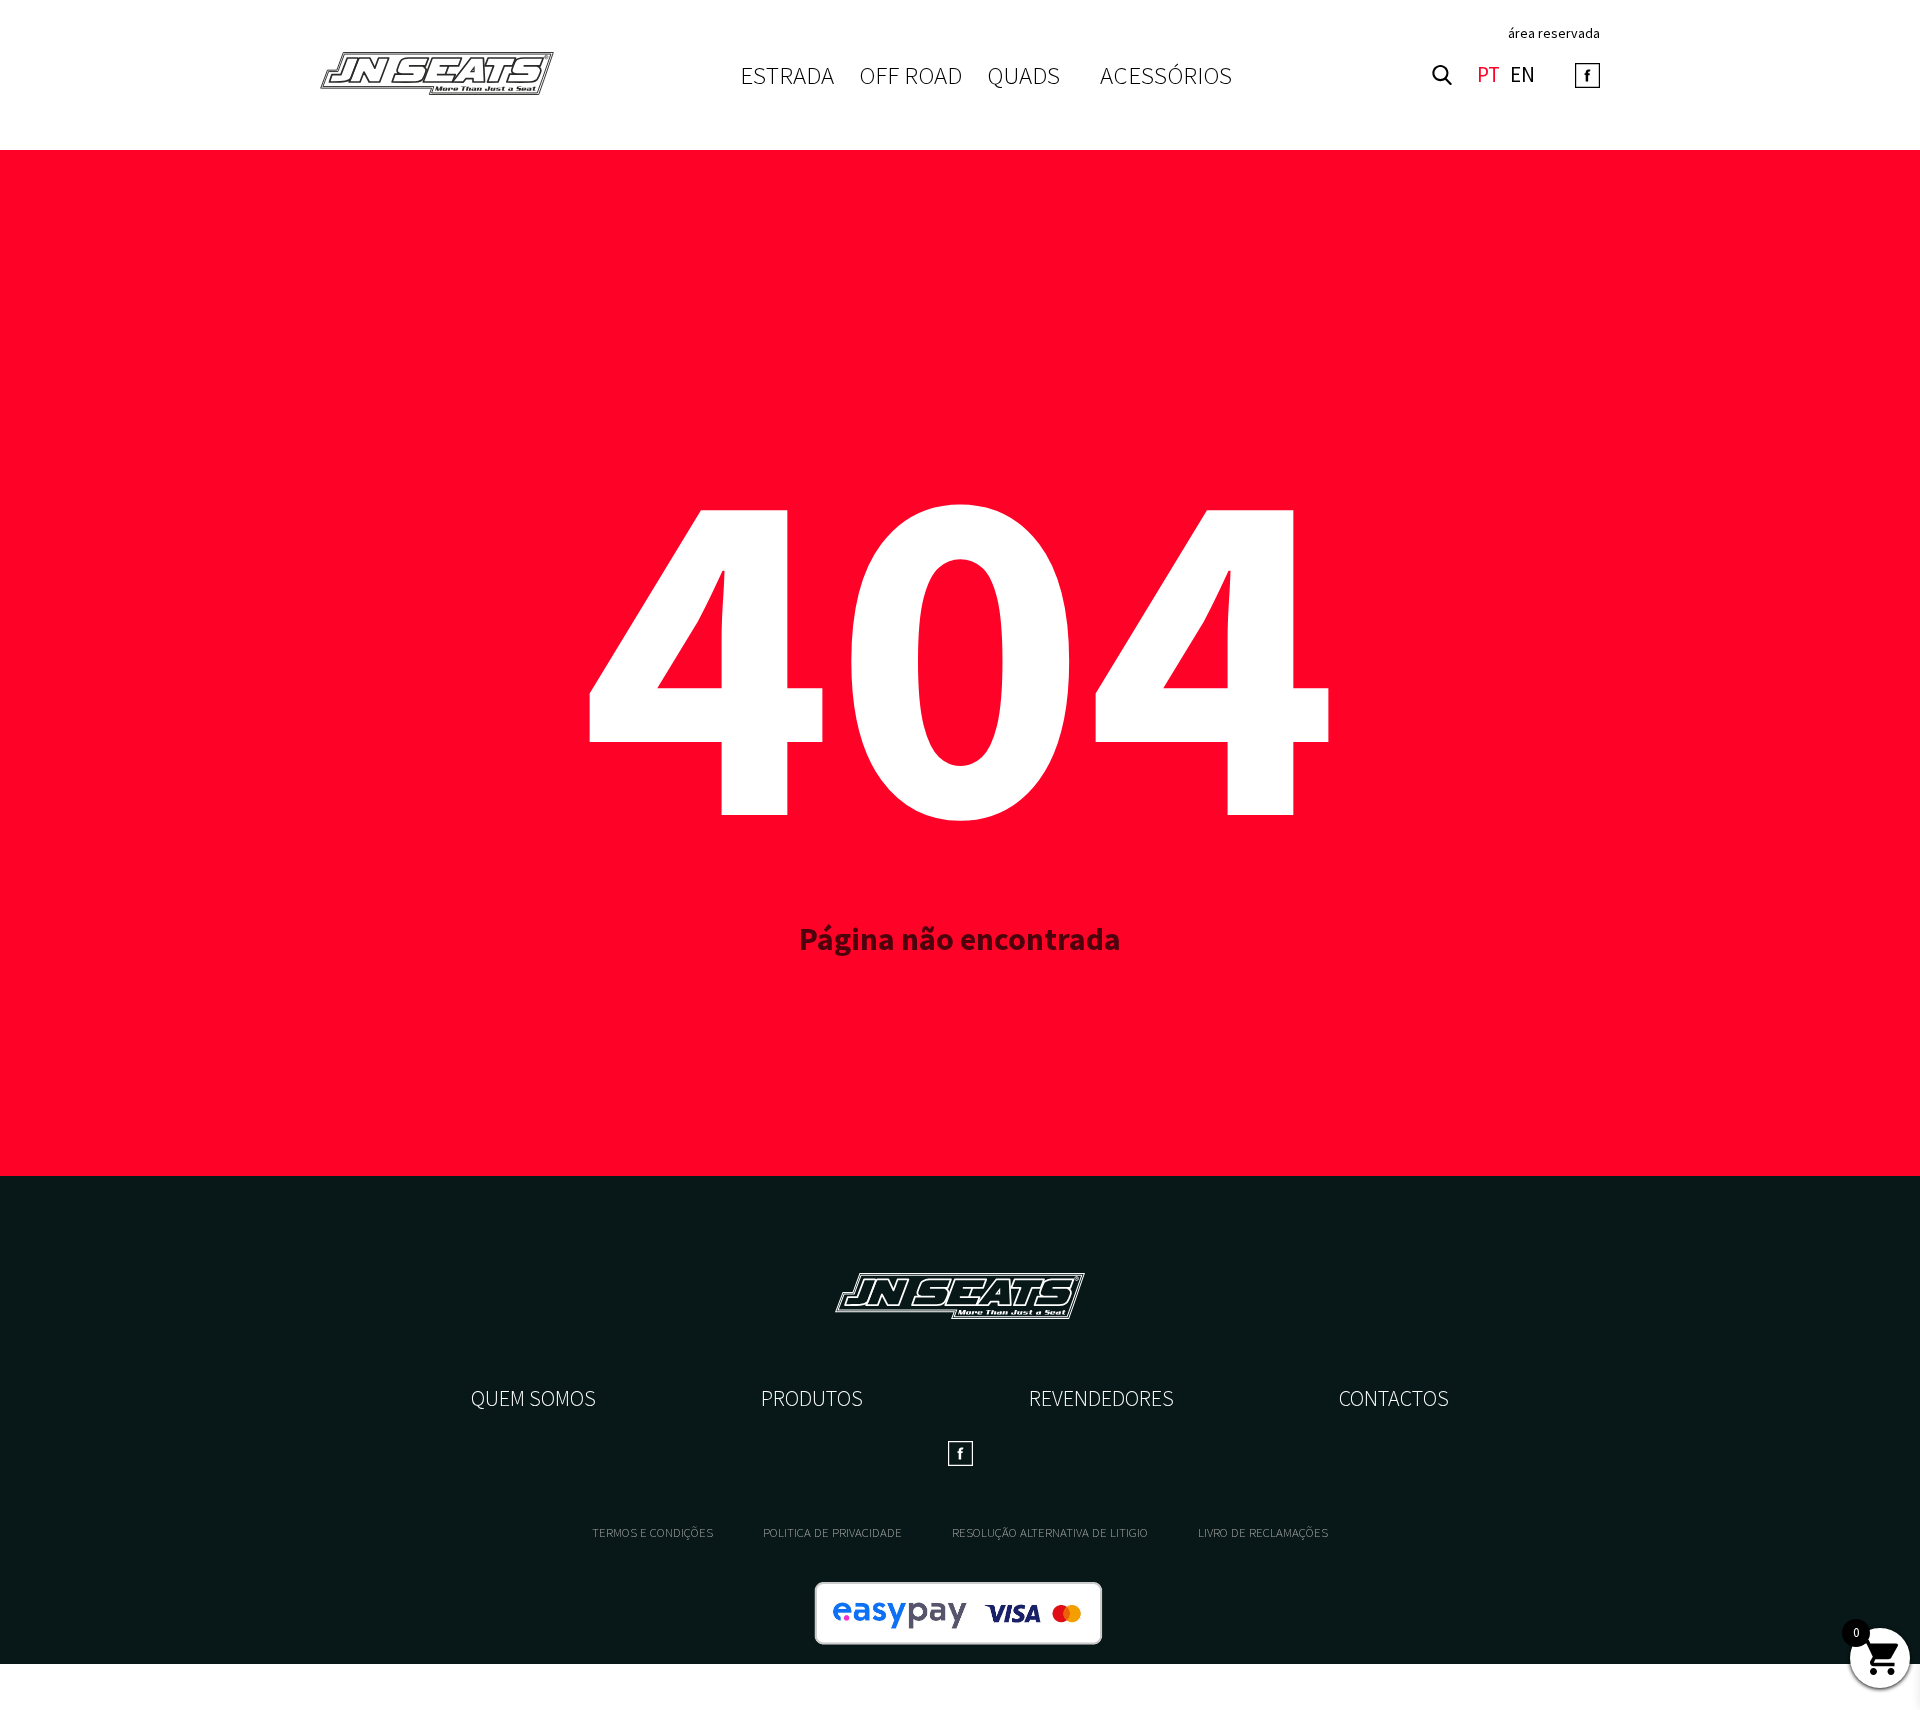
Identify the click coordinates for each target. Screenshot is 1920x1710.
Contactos (1394, 1398)
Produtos (812, 1398)
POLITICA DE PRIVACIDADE (832, 1532)
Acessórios (1166, 75)
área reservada (1554, 33)
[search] (1442, 75)
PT (1488, 75)
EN (1522, 75)
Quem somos (533, 1398)
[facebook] (1587, 75)
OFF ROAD (910, 75)
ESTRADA (787, 75)
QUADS (1023, 75)
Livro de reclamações (1263, 1532)
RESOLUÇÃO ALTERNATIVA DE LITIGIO (1050, 1532)
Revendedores (1101, 1398)
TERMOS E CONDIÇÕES (652, 1532)
